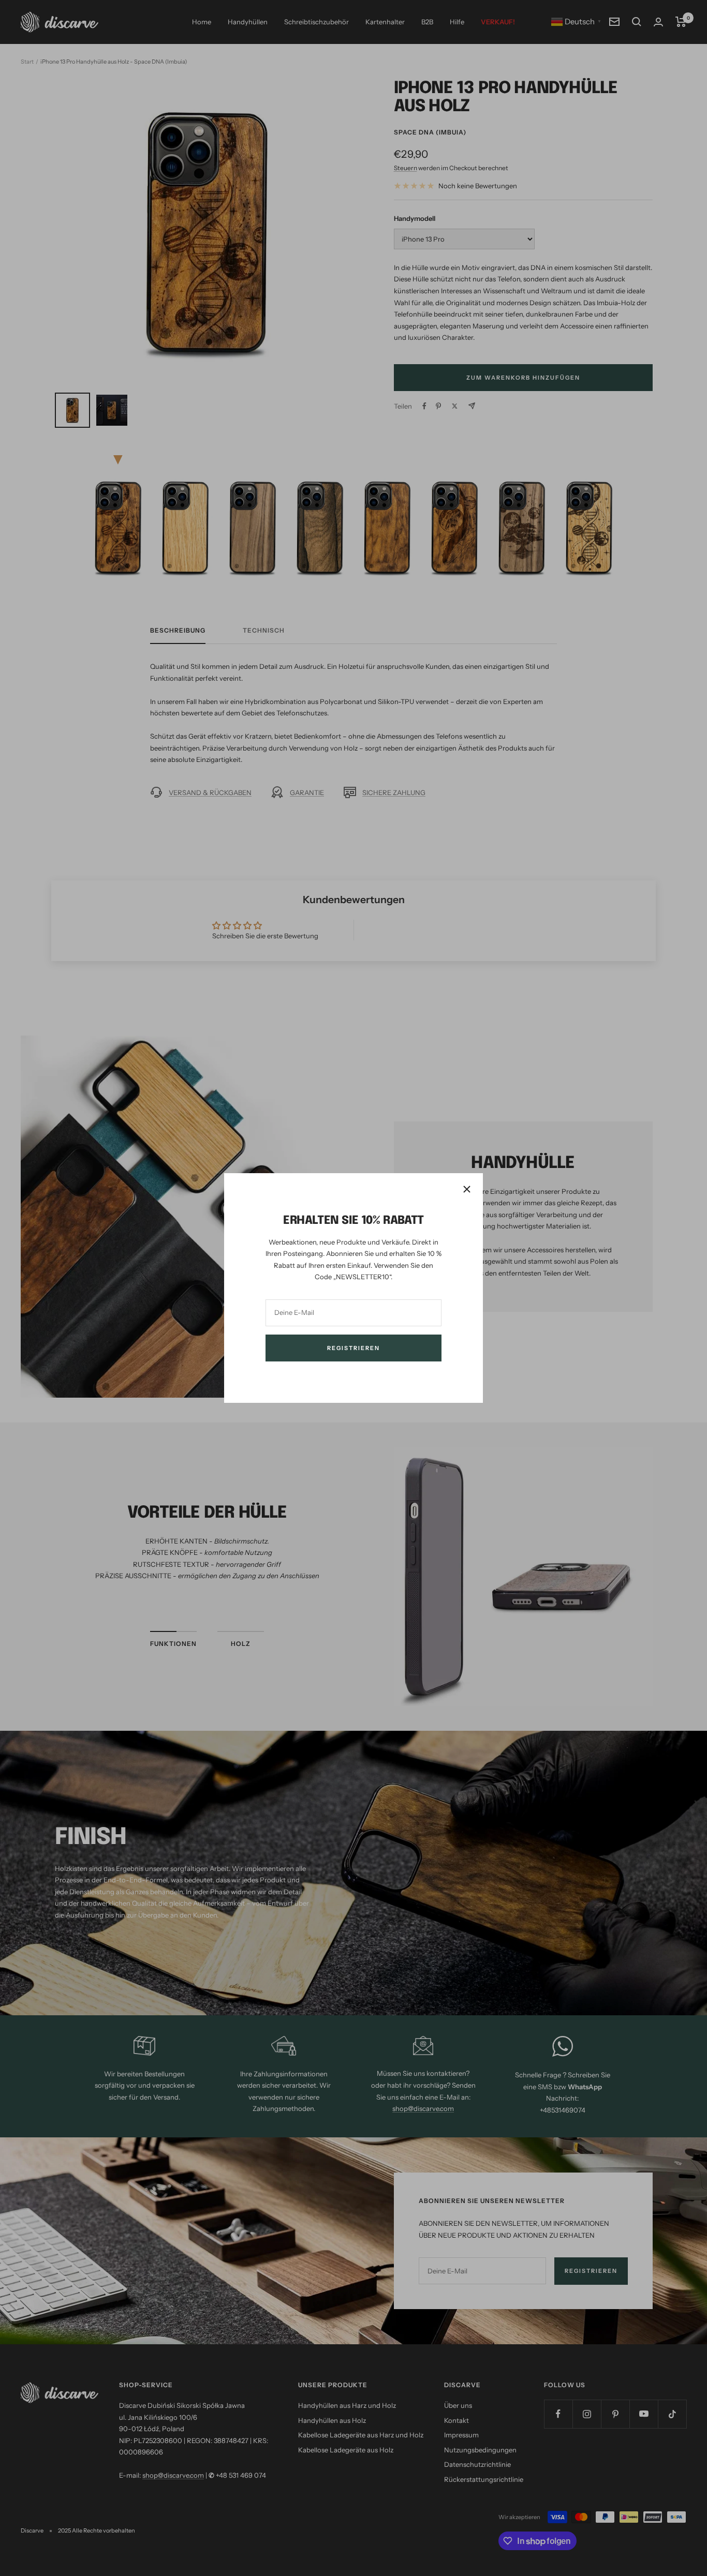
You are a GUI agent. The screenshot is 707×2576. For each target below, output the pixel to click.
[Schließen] (467, 1189)
